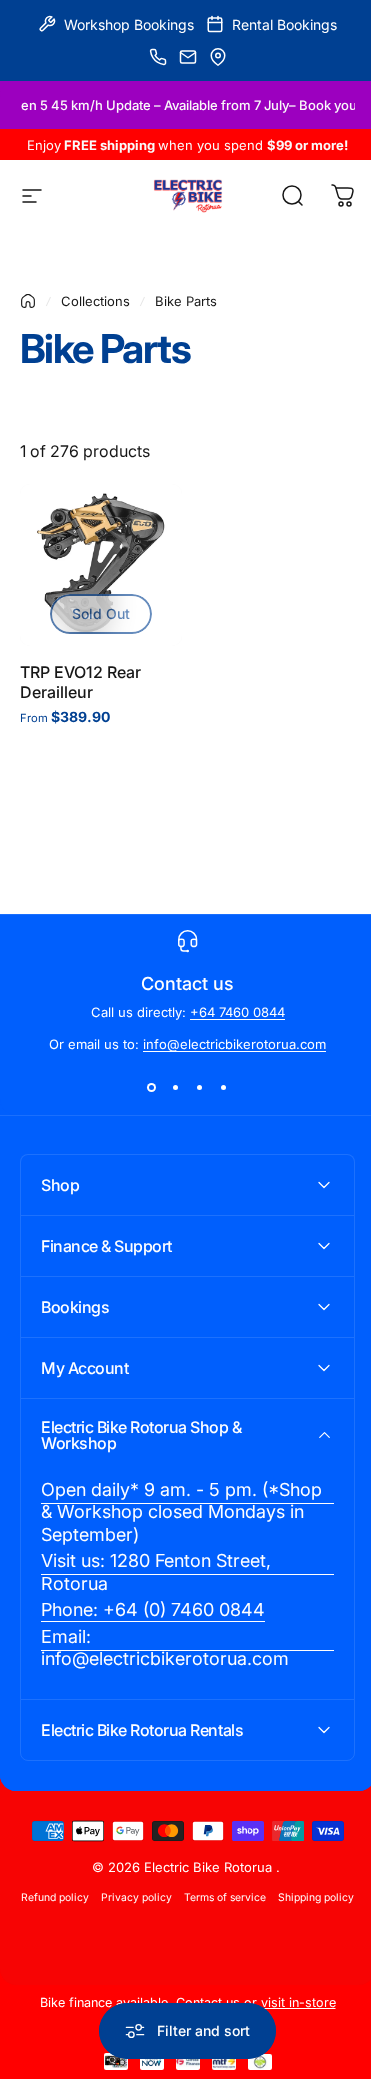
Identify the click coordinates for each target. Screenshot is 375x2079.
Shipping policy (180, 1930)
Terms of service (262, 1905)
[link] (180, 1521)
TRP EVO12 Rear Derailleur (80, 682)
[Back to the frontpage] (28, 301)
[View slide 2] (176, 1088)
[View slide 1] (152, 1088)
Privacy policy (173, 1905)
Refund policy (92, 1905)
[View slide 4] (224, 1088)
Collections (95, 301)
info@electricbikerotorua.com (234, 1044)
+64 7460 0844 (237, 1012)
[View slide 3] (200, 1088)
